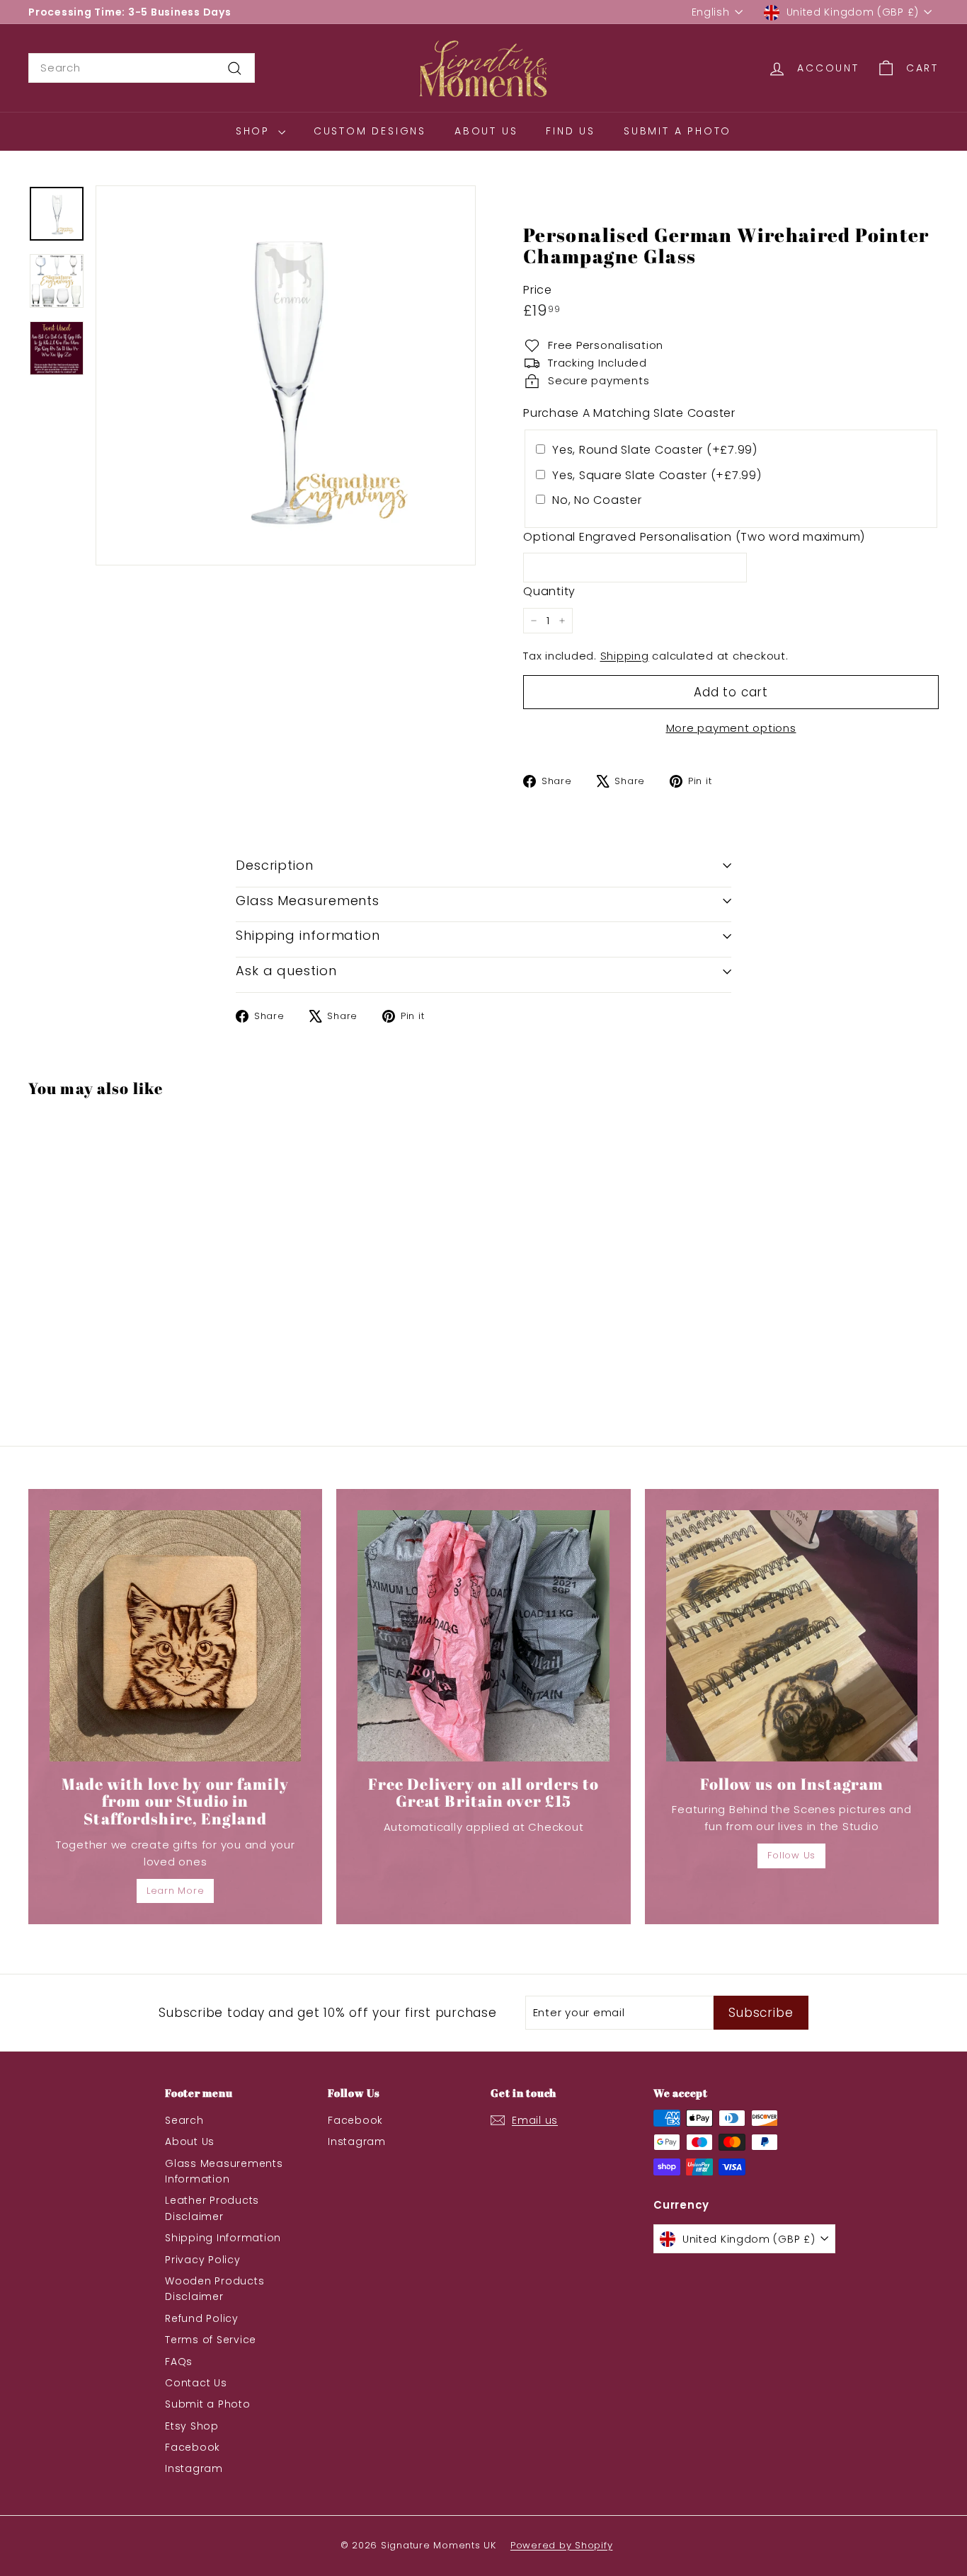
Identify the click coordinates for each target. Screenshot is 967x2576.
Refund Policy (202, 2318)
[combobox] (142, 68)
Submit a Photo (677, 131)
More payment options (731, 728)
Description (275, 865)
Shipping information (308, 935)
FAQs (179, 2362)
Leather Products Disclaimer (212, 2208)
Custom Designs (370, 131)
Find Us (571, 131)
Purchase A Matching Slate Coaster (629, 413)
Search (184, 2120)
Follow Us (791, 1855)
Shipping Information (223, 2238)
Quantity (549, 591)
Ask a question (286, 971)
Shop (255, 131)
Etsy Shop (192, 2426)
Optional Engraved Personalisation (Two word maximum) (694, 537)
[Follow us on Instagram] (792, 1636)
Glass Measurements (308, 901)
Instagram (194, 2468)
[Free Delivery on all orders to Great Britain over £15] (483, 1636)
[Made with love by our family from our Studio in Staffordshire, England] (175, 1636)
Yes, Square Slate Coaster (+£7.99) (657, 475)
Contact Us (196, 2383)
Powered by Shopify (562, 2545)
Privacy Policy (203, 2260)
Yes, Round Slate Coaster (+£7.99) (655, 450)
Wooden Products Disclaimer (214, 2289)
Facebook (193, 2447)
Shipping (625, 656)
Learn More (176, 1891)
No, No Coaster (597, 500)
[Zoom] (286, 375)
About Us (486, 131)
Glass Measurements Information (224, 2171)
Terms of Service (211, 2340)
